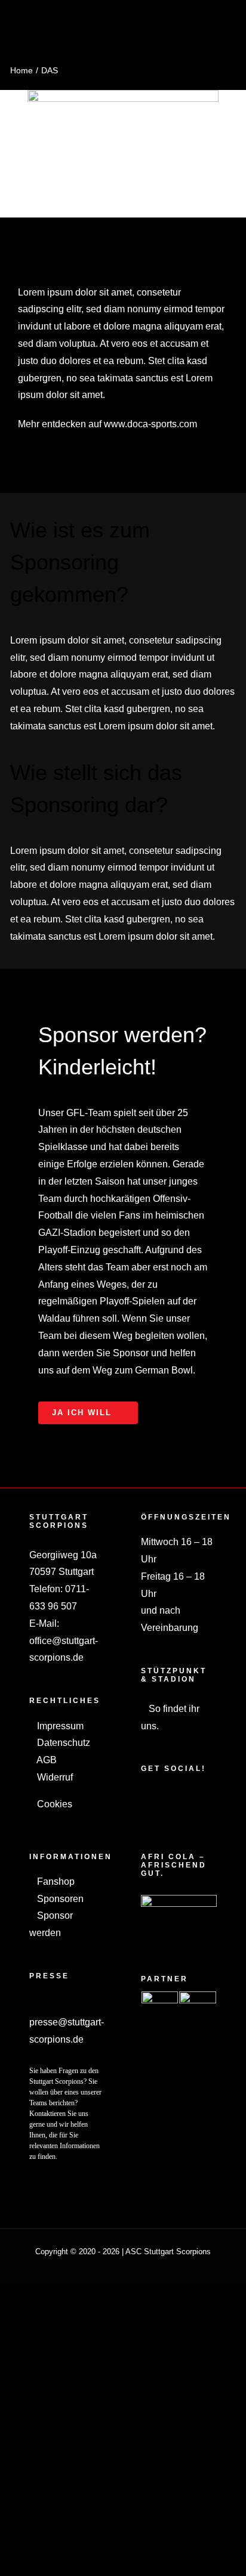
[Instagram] (161, 1798)
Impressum (59, 1726)
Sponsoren (59, 1899)
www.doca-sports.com (150, 424)
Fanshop (55, 1881)
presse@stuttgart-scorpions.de (67, 2031)
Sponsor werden (51, 1924)
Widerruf (54, 1777)
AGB (46, 1760)
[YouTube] (177, 1798)
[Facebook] (144, 1798)
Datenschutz (62, 1743)
